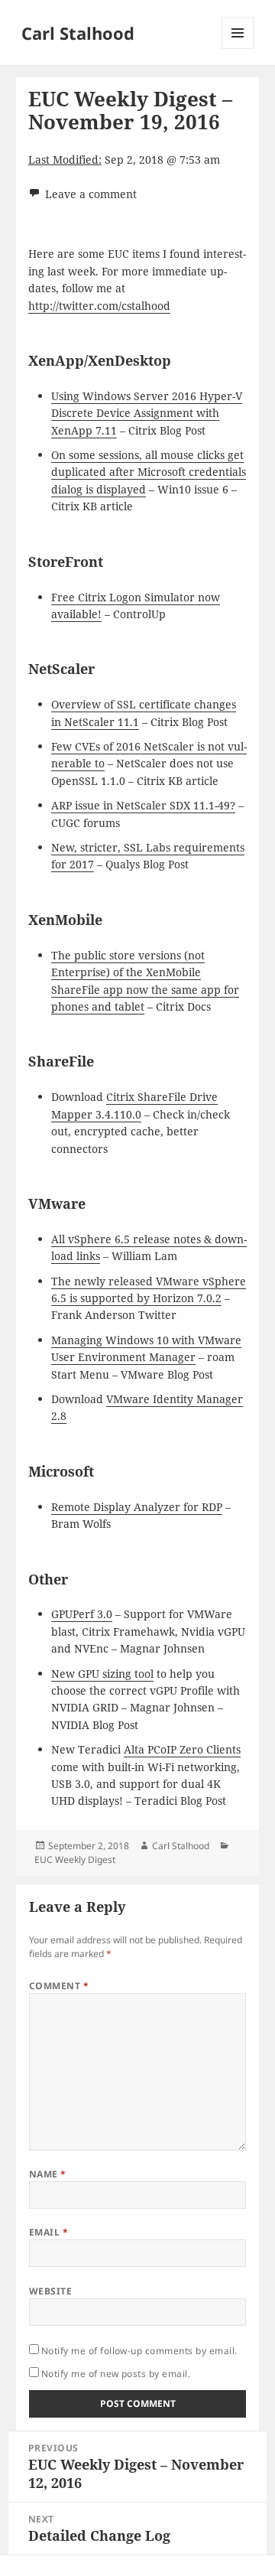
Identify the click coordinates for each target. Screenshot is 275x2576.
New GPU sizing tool (102, 1674)
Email (49, 2232)
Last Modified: (65, 160)
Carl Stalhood (78, 33)
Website (50, 2291)
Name (48, 2174)
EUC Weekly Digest (75, 1860)
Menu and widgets (238, 49)
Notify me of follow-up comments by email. (139, 2351)
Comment (59, 1986)
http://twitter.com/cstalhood (99, 306)
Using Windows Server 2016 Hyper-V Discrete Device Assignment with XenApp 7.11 (147, 413)
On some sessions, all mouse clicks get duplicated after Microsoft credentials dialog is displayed (149, 472)
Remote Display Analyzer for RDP (137, 1507)
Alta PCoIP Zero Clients (182, 1749)
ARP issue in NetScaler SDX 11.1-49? (143, 805)
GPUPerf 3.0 (82, 1614)
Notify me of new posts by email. (116, 2374)
